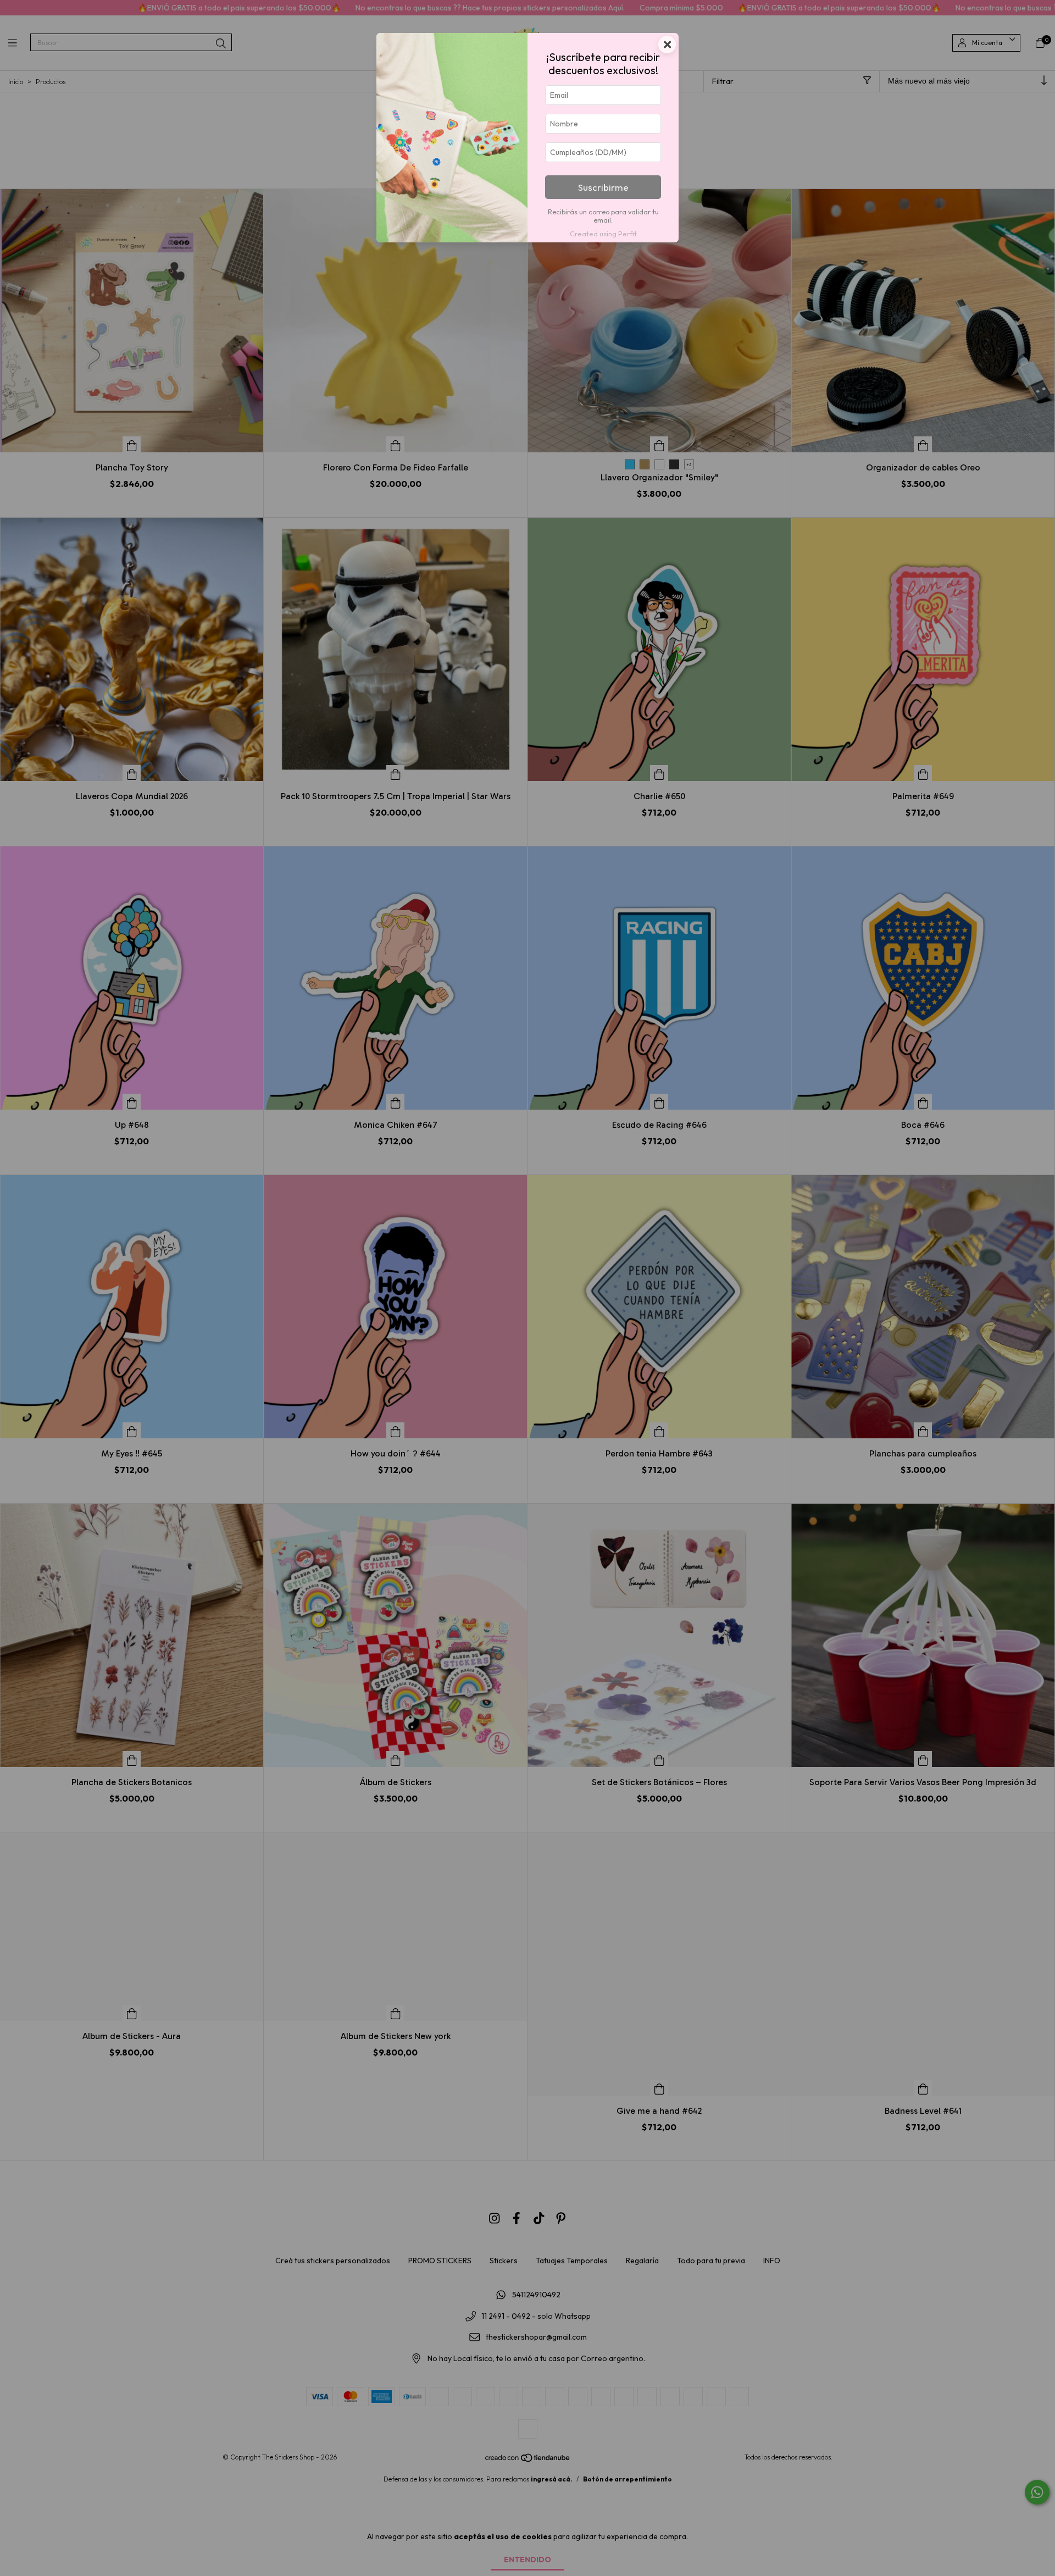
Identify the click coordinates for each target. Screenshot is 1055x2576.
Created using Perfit (603, 234)
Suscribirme (603, 187)
